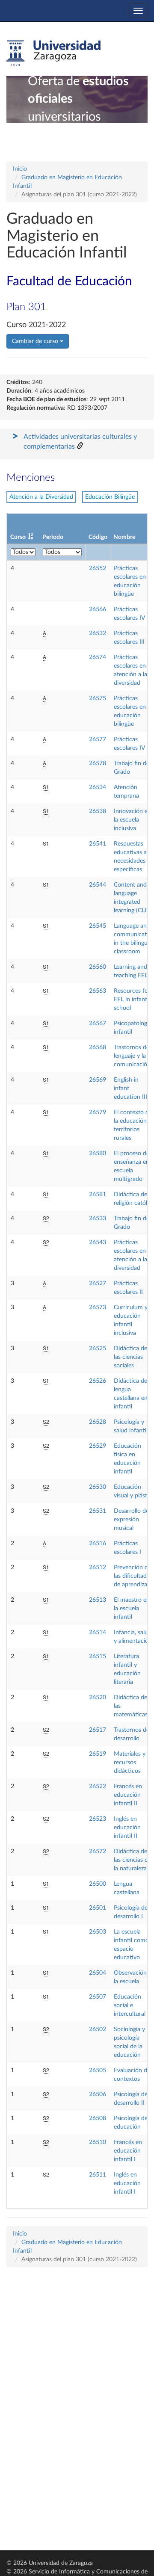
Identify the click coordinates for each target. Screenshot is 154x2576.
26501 (98, 1908)
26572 (98, 1851)
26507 (98, 1997)
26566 (98, 609)
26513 (98, 1600)
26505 (98, 2070)
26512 (98, 1567)
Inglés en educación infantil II (127, 1828)
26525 (98, 1349)
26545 (98, 926)
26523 (98, 1819)
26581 (98, 1195)
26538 (98, 811)
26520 (98, 1698)
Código (98, 537)
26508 (98, 2118)
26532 (98, 633)
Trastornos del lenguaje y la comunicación (132, 1056)
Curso (18, 537)
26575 (98, 698)
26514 (98, 1633)
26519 (98, 1754)
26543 (98, 1242)
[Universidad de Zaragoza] (53, 53)
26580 (98, 1153)
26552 (98, 568)
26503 (98, 1932)
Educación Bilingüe (110, 497)
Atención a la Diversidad (41, 497)
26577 (98, 739)
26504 (98, 1973)
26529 (98, 1446)
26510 (98, 2142)
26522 (98, 1786)
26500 (98, 1884)
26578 (98, 763)
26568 (98, 1047)
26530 (98, 1487)
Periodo (53, 537)
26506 (98, 2094)
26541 (98, 844)
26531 (98, 1511)
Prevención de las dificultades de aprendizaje (133, 1576)
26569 (98, 1080)
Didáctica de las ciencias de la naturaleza (132, 1860)
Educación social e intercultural (130, 2005)
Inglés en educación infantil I (127, 2183)
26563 (98, 991)
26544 (98, 885)
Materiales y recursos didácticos (130, 1763)
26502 (98, 2029)
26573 (98, 1307)
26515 (98, 1656)
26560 (98, 967)
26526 (98, 1381)
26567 (98, 1023)
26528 (98, 1422)
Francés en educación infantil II (128, 1795)
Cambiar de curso (36, 341)
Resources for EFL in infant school (132, 1000)
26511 (98, 2175)
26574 (98, 657)
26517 (98, 1730)
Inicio (20, 169)
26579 (98, 1112)
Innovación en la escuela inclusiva (132, 820)
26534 (98, 787)
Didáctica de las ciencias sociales (130, 1357)
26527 (98, 1284)
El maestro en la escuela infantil (132, 1609)
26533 (98, 1218)
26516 (98, 1544)
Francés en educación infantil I (128, 2151)
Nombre (124, 537)
